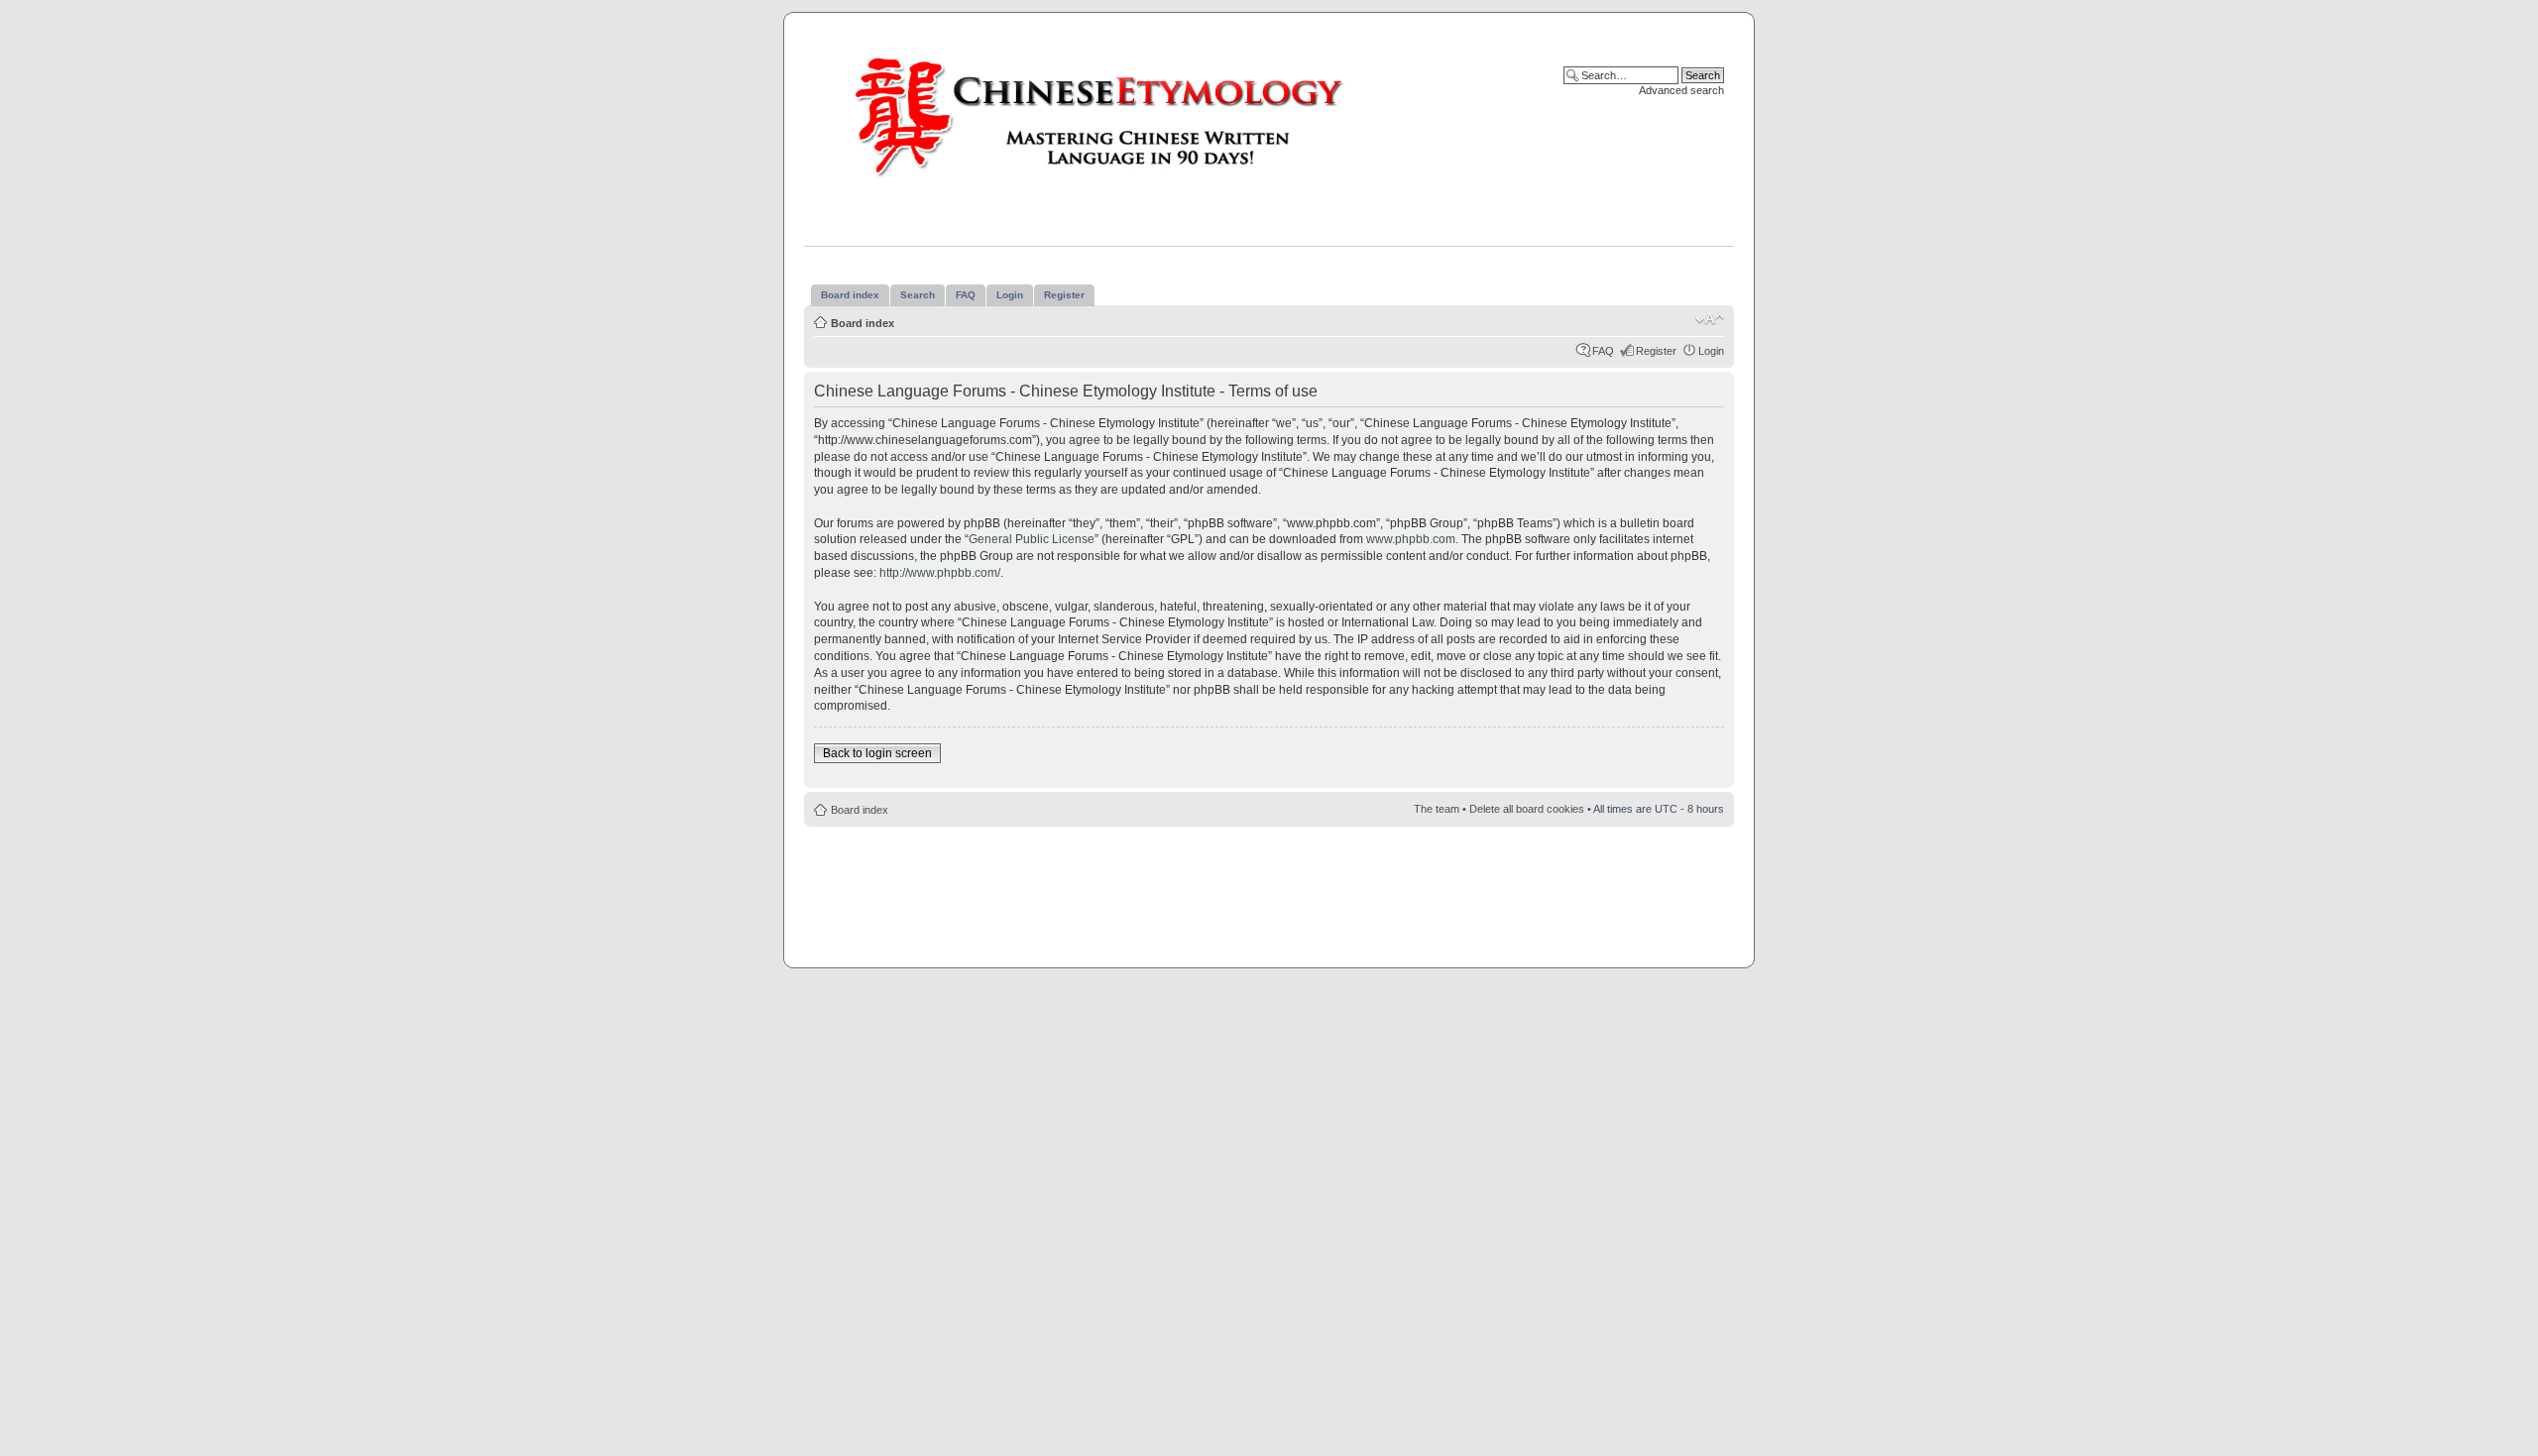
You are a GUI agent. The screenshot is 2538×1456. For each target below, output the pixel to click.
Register (1656, 351)
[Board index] (1118, 116)
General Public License (1032, 539)
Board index (863, 323)
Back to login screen (877, 753)
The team (1437, 809)
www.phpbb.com (1411, 539)
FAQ (1603, 351)
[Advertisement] (1269, 886)
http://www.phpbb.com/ (940, 573)
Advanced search (1681, 90)
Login (1711, 351)
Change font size (1710, 319)
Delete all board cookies (1527, 809)
